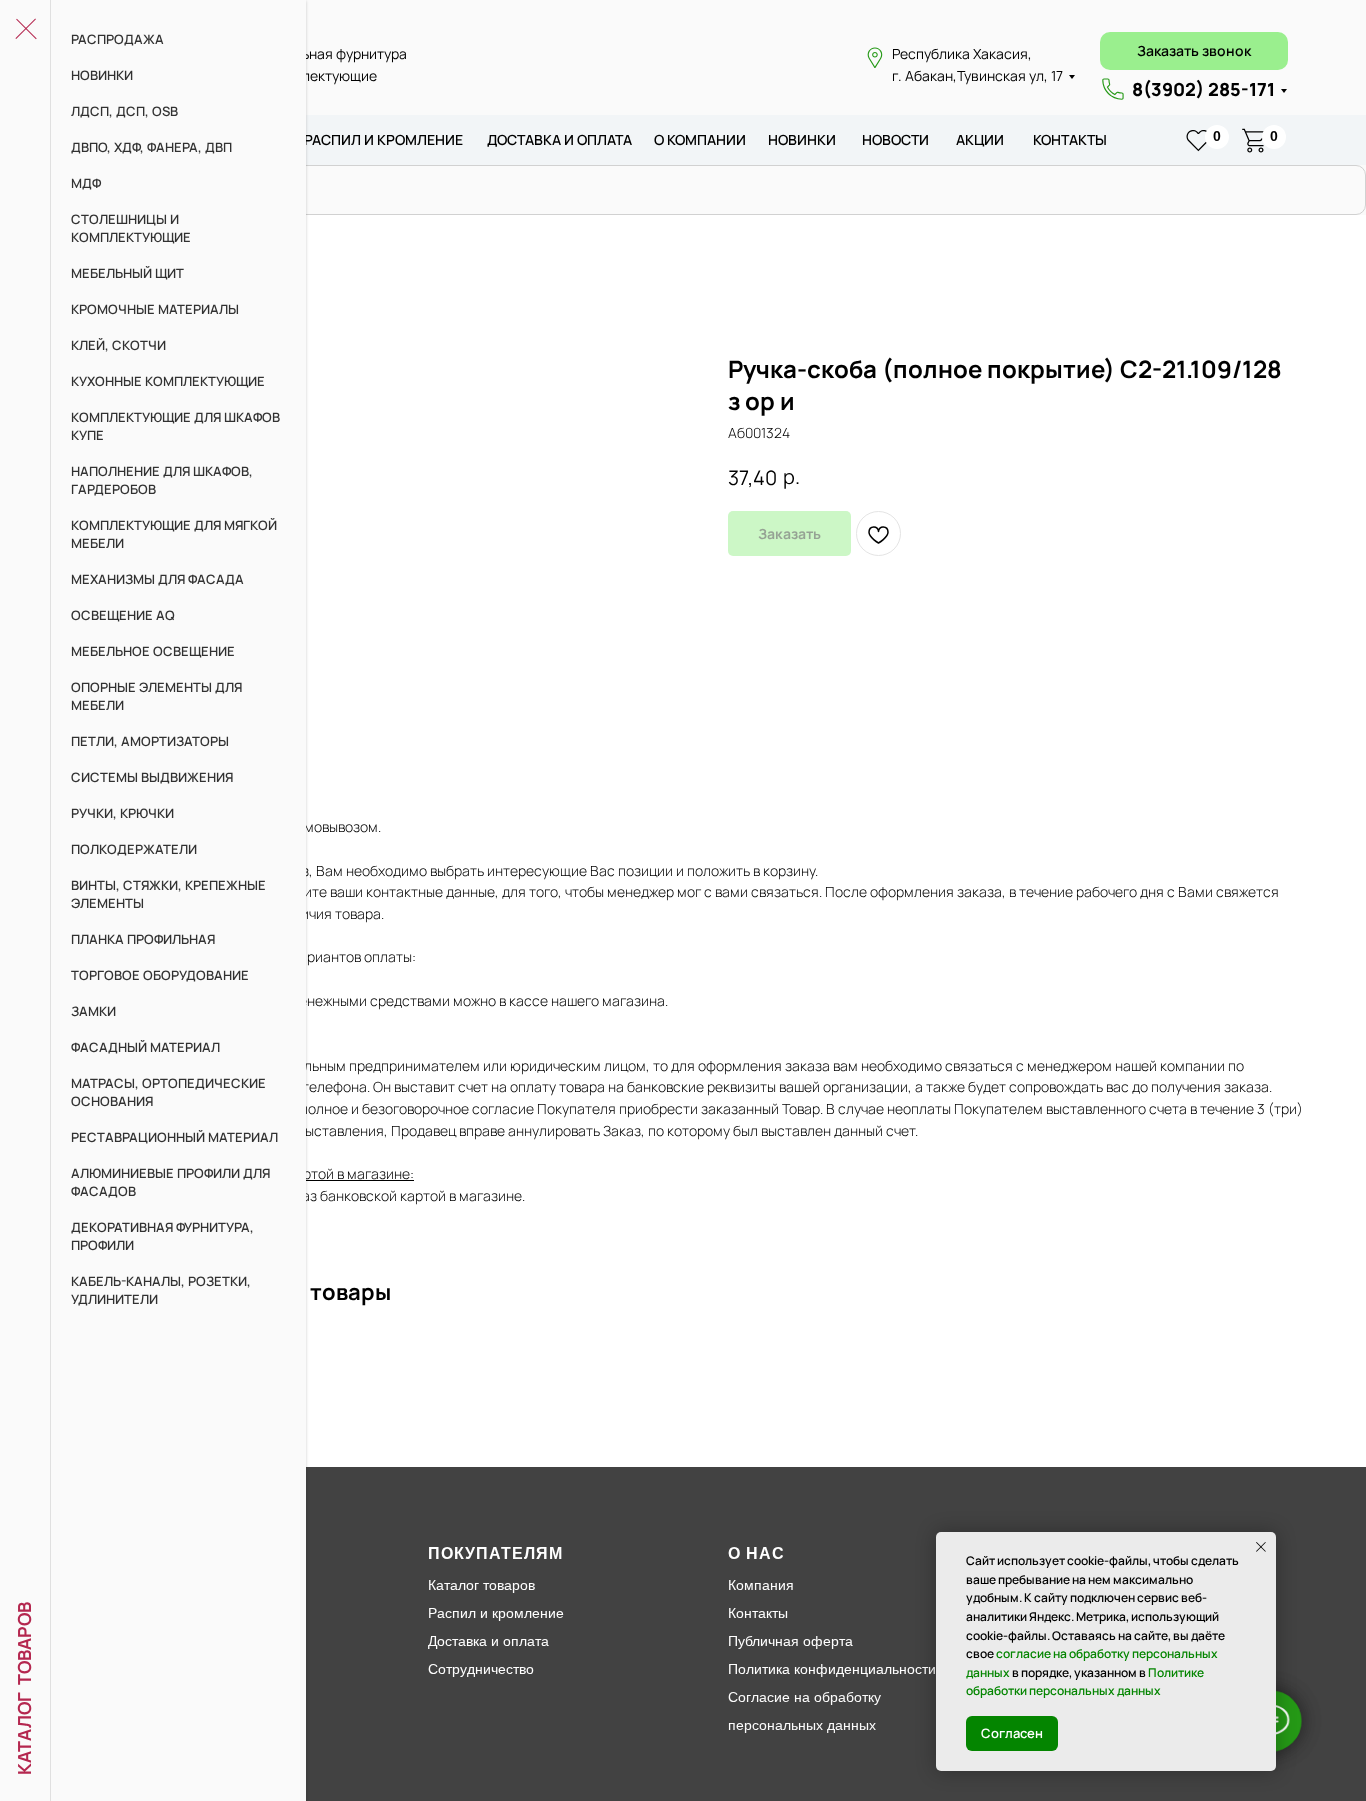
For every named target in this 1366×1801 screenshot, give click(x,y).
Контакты (1070, 139)
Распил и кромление (496, 1613)
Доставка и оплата (488, 1641)
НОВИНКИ (102, 75)
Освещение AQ (123, 615)
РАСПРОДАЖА (117, 39)
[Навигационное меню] (25, 30)
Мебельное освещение (153, 651)
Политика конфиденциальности (832, 1669)
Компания (761, 1585)
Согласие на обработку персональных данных (804, 1711)
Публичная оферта (790, 1641)
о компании (700, 139)
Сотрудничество (481, 1669)
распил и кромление (383, 139)
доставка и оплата (559, 139)
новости (895, 139)
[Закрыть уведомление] (1261, 1547)
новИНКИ (802, 139)
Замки (93, 1011)
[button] (1194, 51)
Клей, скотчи (118, 345)
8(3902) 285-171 (1203, 89)
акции (980, 139)
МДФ (86, 183)
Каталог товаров (481, 1585)
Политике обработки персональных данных (1085, 1682)
